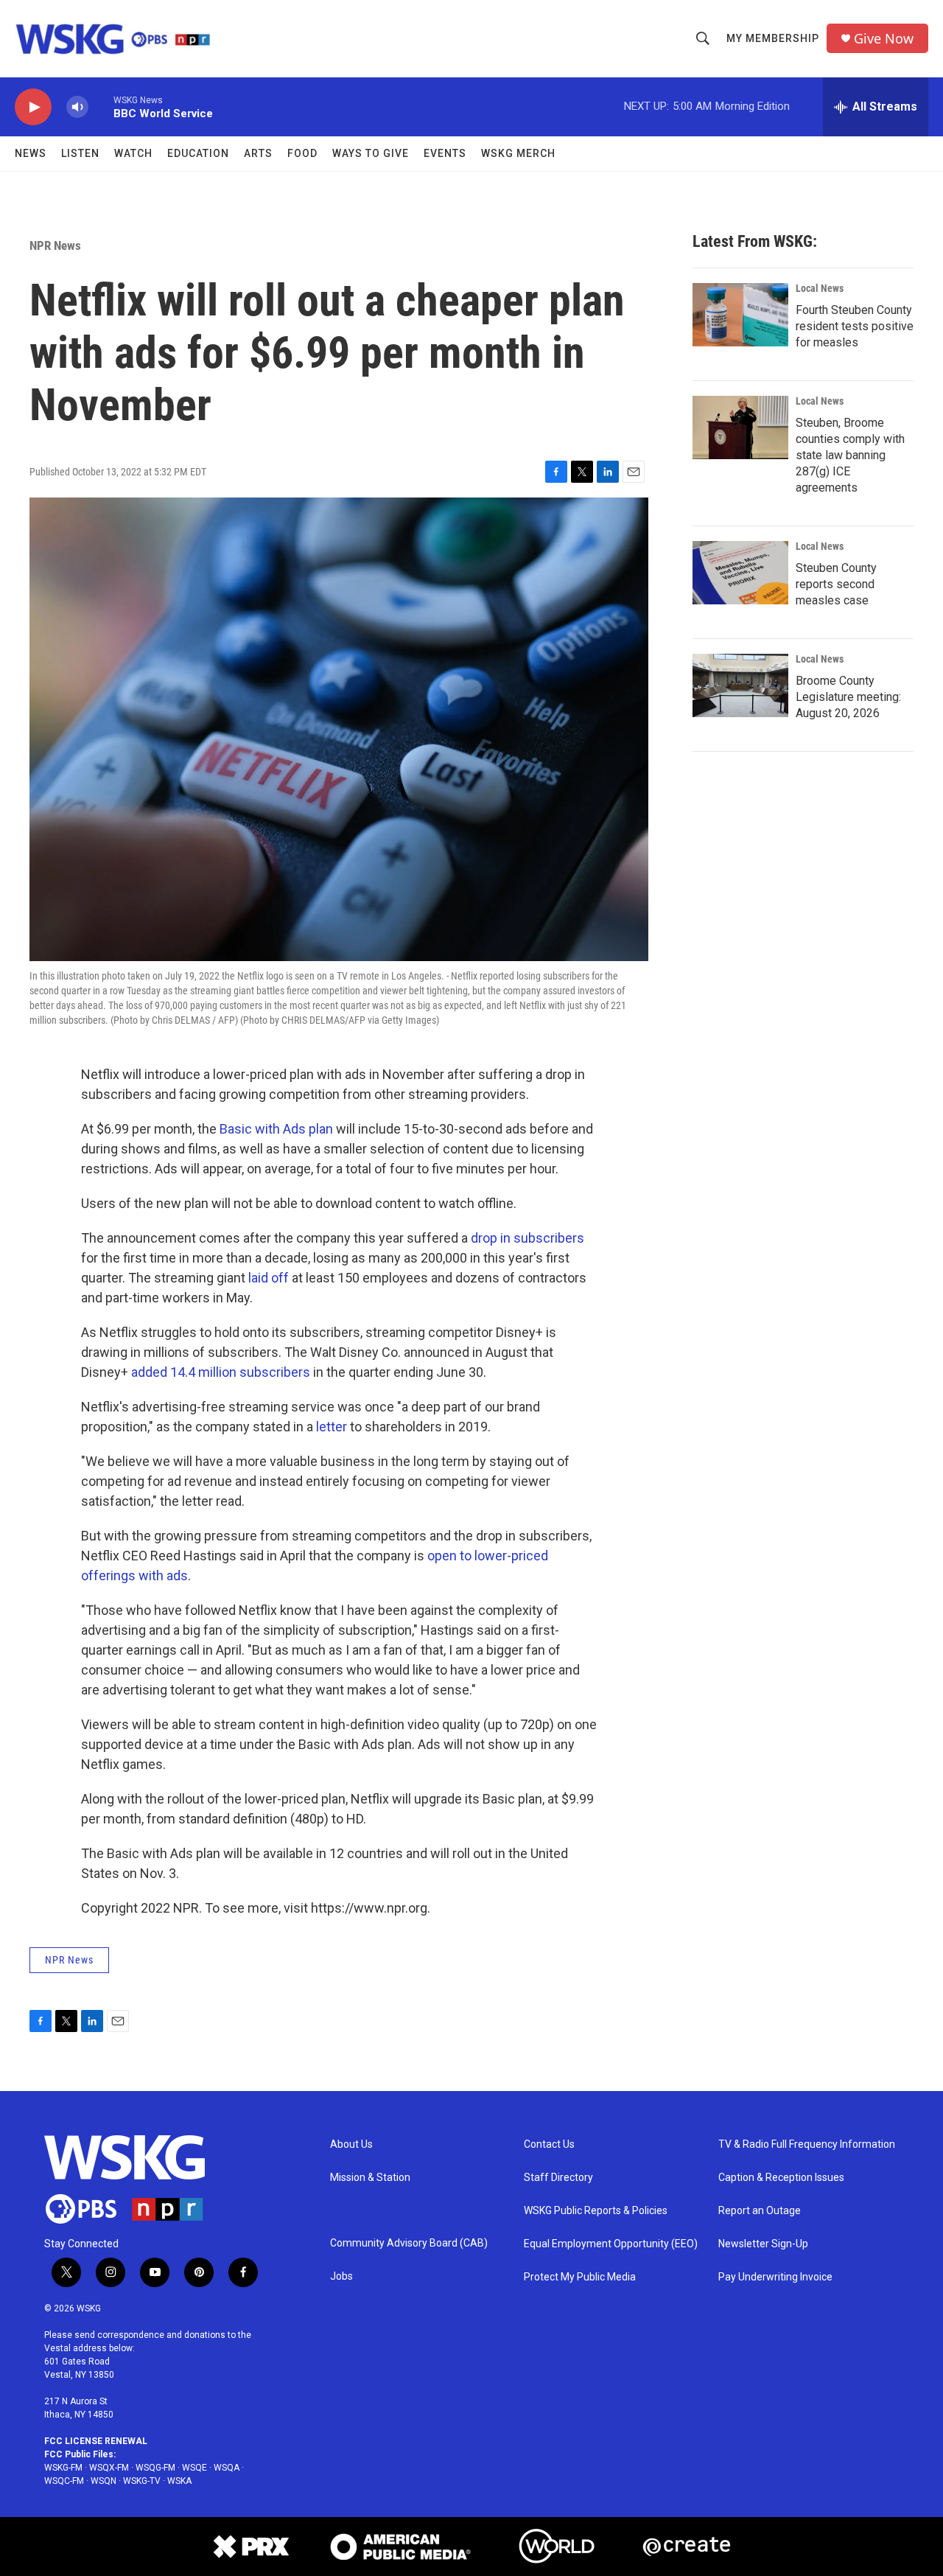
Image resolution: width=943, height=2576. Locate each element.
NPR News (55, 245)
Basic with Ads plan (276, 1129)
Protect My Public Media (580, 2277)
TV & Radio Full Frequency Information (807, 2144)
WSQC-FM (64, 2481)
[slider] (101, 107)
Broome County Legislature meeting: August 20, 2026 (848, 697)
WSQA (227, 2468)
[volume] (77, 107)
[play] (33, 107)
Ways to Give (371, 153)
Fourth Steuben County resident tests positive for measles (855, 326)
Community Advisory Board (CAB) (409, 2243)
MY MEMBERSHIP (773, 38)
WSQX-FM (109, 2468)
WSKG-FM (63, 2468)
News (31, 153)
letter (332, 1427)
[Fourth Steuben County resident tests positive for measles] (740, 315)
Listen (80, 153)
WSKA (179, 2481)
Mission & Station (370, 2178)
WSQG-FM (155, 2468)
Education (198, 153)
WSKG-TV (142, 2481)
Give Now (884, 39)
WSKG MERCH (518, 153)
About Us (351, 2144)
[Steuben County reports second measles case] (740, 573)
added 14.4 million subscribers (221, 1372)
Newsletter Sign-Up (763, 2244)
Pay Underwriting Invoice (775, 2277)
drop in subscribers (527, 1238)
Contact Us (549, 2144)
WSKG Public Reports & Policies (596, 2211)
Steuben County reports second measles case (836, 584)
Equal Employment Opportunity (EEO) (611, 2244)
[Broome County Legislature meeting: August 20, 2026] (740, 685)
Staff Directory (558, 2178)
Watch (133, 153)
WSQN (104, 2481)
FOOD (302, 153)
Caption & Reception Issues (781, 2178)
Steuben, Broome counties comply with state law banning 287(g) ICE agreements (850, 455)
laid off (269, 1278)
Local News (820, 288)
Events (445, 153)
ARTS (258, 153)
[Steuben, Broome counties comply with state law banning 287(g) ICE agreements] (740, 427)
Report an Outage (760, 2211)
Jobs (341, 2276)
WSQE (194, 2468)
